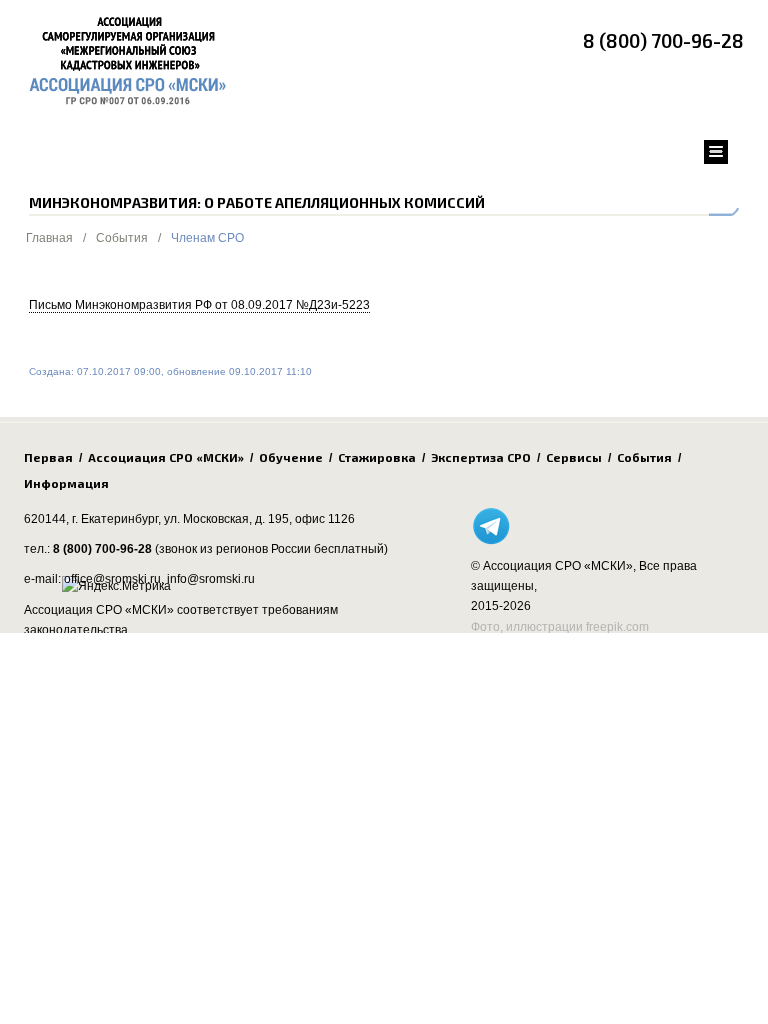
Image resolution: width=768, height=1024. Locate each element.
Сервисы (574, 457)
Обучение (291, 457)
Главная (49, 238)
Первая (48, 457)
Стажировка (377, 457)
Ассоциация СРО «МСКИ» (166, 457)
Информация (66, 483)
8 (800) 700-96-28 (663, 40)
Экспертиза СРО (481, 457)
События (122, 238)
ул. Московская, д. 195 (226, 519)
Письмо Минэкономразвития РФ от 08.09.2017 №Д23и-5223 (199, 305)
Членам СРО (207, 238)
